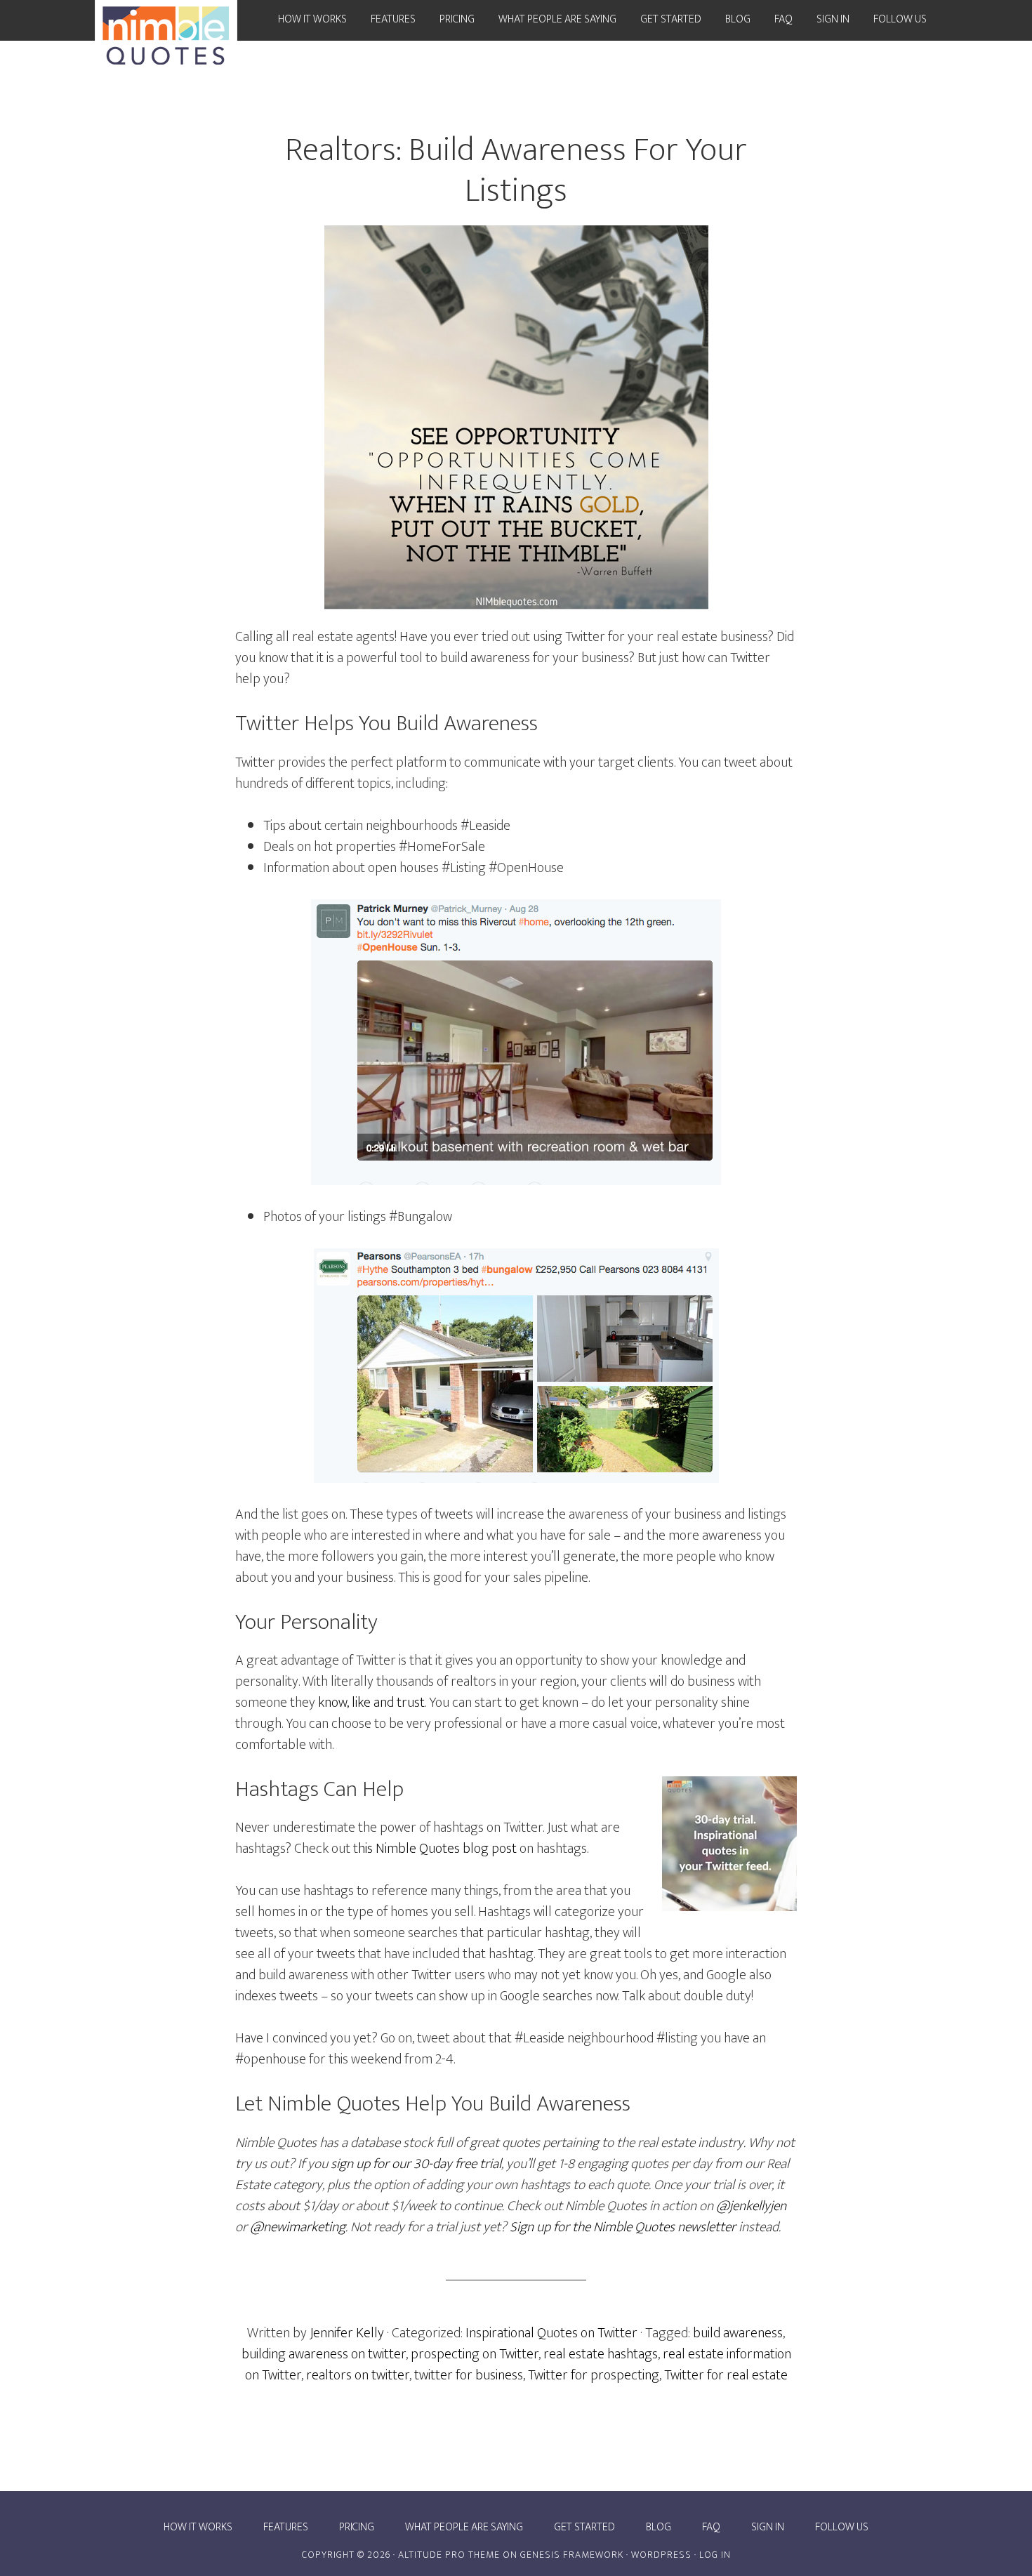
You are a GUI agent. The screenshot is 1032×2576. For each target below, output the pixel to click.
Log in (715, 2555)
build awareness (738, 2333)
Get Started (584, 2528)
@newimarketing (298, 2227)
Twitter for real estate (726, 2375)
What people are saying (464, 2528)
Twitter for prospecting (594, 2375)
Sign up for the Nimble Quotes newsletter (623, 2227)
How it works (198, 2528)
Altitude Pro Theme (449, 2555)
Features (286, 2528)
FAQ (711, 2528)
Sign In (768, 2528)
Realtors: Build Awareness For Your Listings (516, 171)
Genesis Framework (572, 2555)
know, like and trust (371, 1703)
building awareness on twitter (324, 2354)
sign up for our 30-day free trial (416, 2164)
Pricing (357, 2528)
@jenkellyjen (751, 2206)
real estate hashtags (601, 2354)
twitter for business (469, 2375)
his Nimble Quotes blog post (437, 1849)
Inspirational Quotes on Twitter (551, 2333)
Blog (659, 2528)
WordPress (661, 2555)
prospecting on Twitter (475, 2354)
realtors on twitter (358, 2375)
